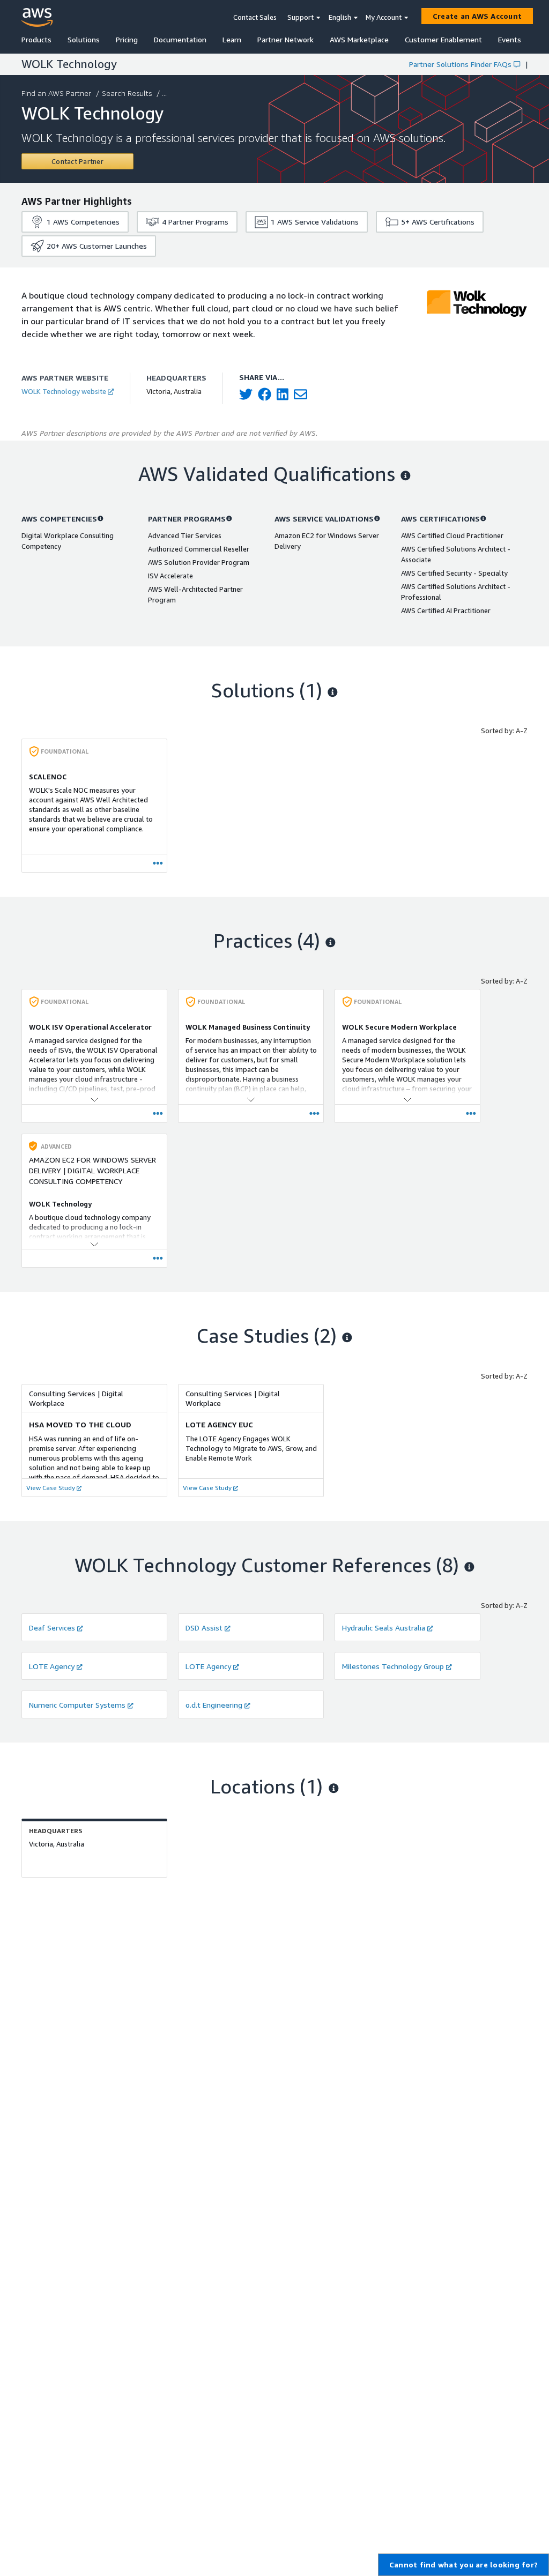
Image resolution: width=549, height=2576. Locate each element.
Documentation (180, 39)
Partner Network (285, 39)
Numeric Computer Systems (77, 1705)
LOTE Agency (52, 1666)
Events (510, 39)
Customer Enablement (443, 39)
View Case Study (51, 1488)
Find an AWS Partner (56, 93)
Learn (232, 39)
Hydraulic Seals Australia (384, 1628)
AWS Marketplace (359, 39)
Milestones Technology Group (393, 1666)
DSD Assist (204, 1628)
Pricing (127, 39)
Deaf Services (52, 1628)
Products (36, 39)
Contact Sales (255, 17)
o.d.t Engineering (214, 1705)
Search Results (127, 93)
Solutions (84, 39)
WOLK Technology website (64, 391)
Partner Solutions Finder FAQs (460, 64)
